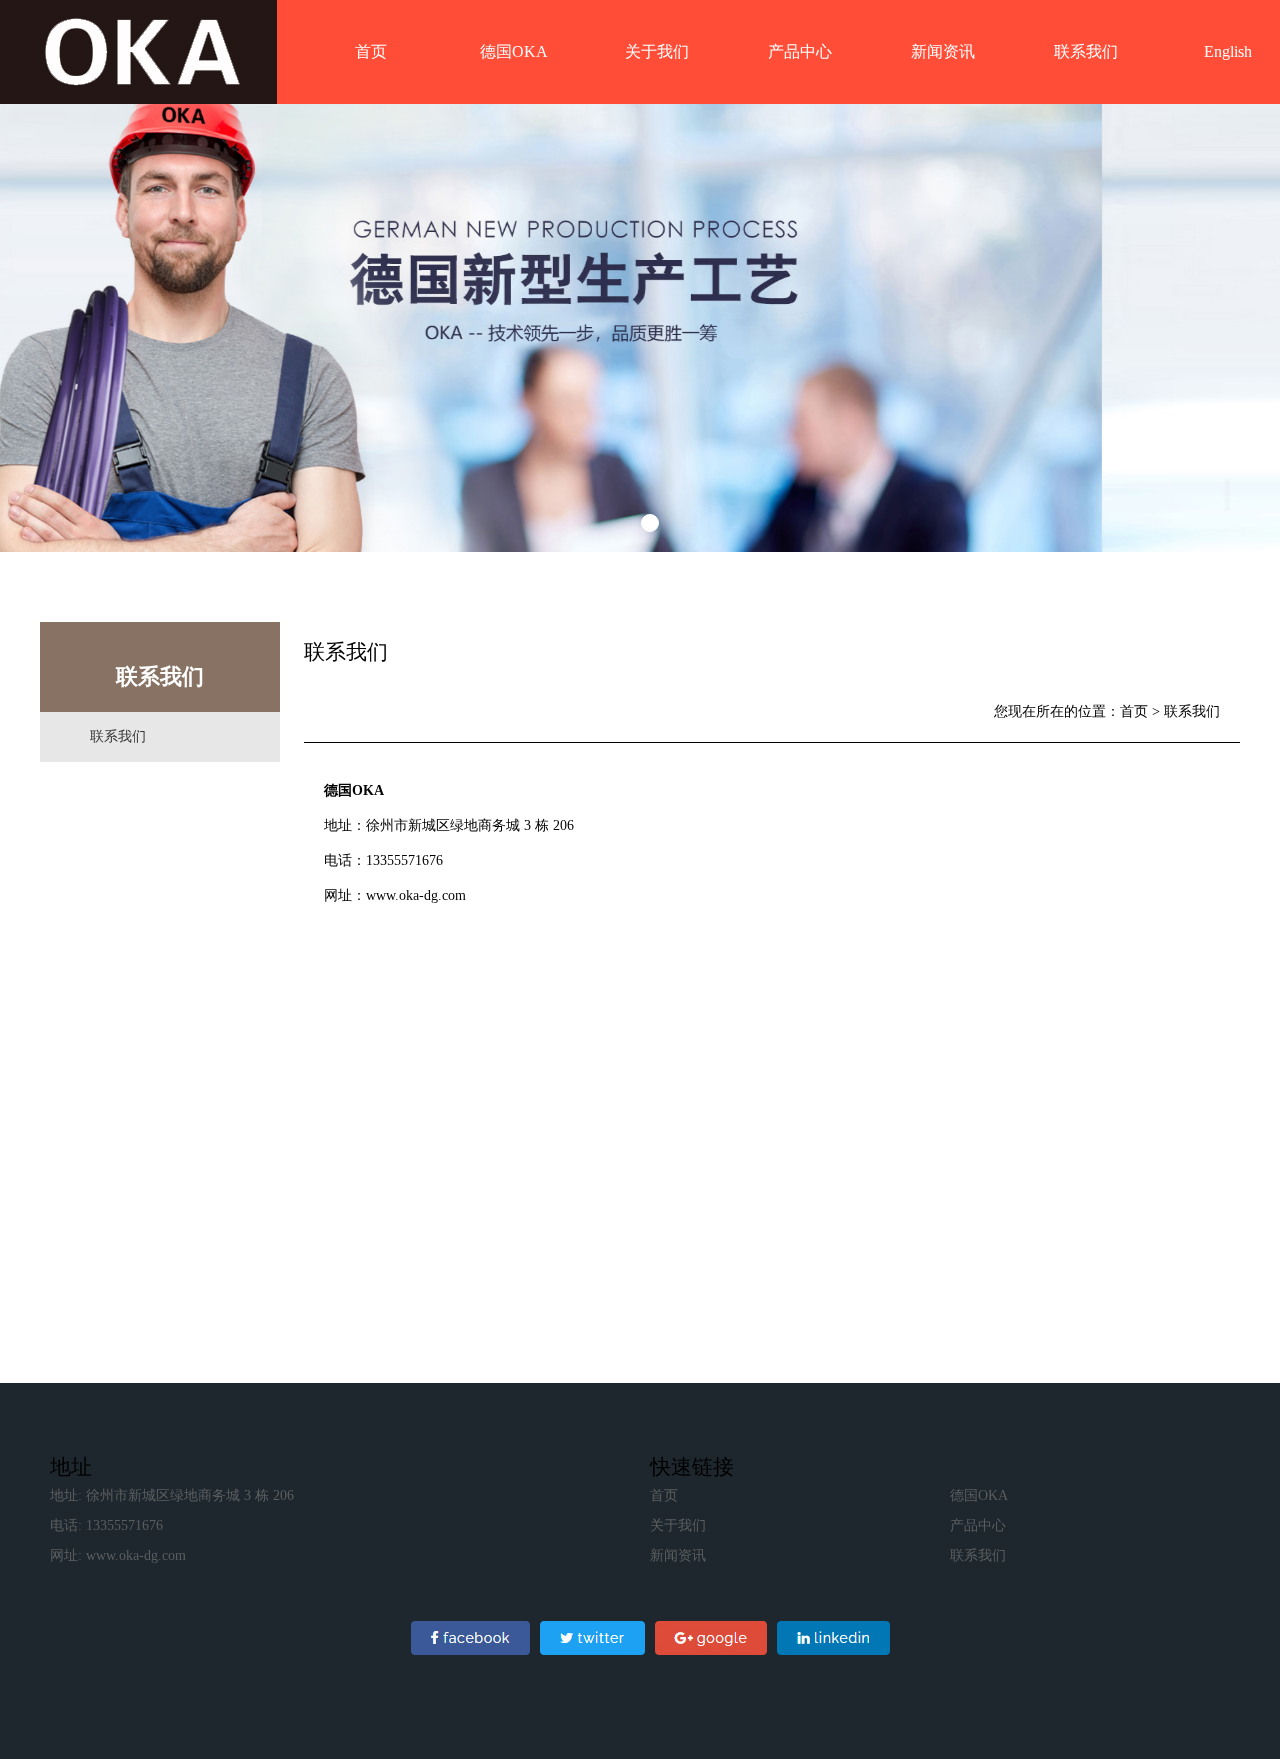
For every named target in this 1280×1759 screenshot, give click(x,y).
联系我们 (1086, 51)
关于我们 (657, 51)
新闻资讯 (943, 51)
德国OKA (514, 51)
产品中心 (800, 51)
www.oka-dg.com (416, 895)
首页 (371, 51)
